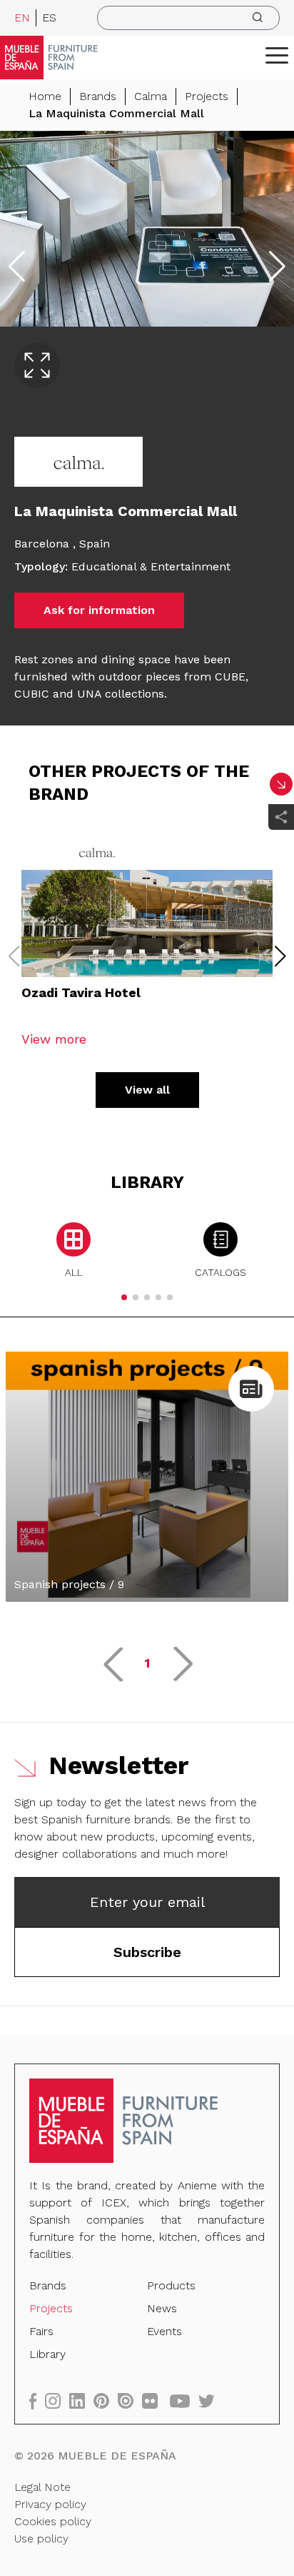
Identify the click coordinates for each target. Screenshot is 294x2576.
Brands (98, 96)
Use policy (41, 2538)
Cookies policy (53, 2521)
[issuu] (130, 2401)
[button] (277, 55)
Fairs (41, 2331)
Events (164, 2331)
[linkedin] (81, 2401)
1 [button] (147, 1663)
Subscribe (147, 1952)
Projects (207, 96)
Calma (151, 96)
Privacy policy (50, 2504)
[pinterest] (106, 2401)
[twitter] (211, 2401)
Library (47, 2354)
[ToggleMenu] (277, 55)
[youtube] (184, 2401)
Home (45, 96)
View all (147, 1090)
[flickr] (154, 2401)
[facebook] (37, 2401)
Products (171, 2285)
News (162, 2308)
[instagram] (57, 2401)
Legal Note (42, 2487)
